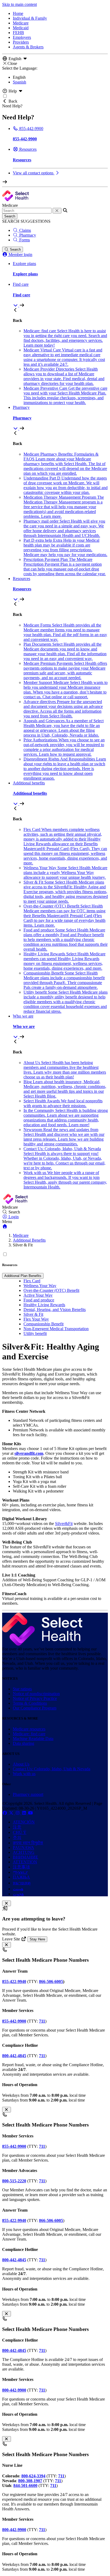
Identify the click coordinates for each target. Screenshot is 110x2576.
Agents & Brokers (28, 47)
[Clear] (57, 211)
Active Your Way (38, 1295)
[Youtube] (30, 1813)
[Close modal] (7, 1903)
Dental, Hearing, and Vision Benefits (55, 1310)
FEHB (18, 33)
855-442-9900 (14, 2146)
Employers (22, 37)
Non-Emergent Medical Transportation (56, 1329)
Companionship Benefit (44, 1324)
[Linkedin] (25, 1813)
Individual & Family (30, 18)
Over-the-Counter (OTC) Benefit (51, 1290)
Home (18, 13)
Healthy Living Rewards (44, 1305)
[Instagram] (18, 1813)
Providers (21, 42)
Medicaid (21, 28)
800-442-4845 (14, 2350)
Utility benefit (35, 1333)
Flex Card (32, 1281)
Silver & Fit (33, 1314)
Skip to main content (19, 4)
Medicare (21, 23)
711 (42, 2056)
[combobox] (27, 211)
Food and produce (39, 1300)
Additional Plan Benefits (23, 1276)
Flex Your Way (36, 1319)
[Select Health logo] (42, 1644)
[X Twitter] (12, 1813)
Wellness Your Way (40, 1286)
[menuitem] (60, 295)
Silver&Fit (64, 1524)
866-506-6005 (51, 1982)
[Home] (5, 1226)
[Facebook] (5, 1813)
